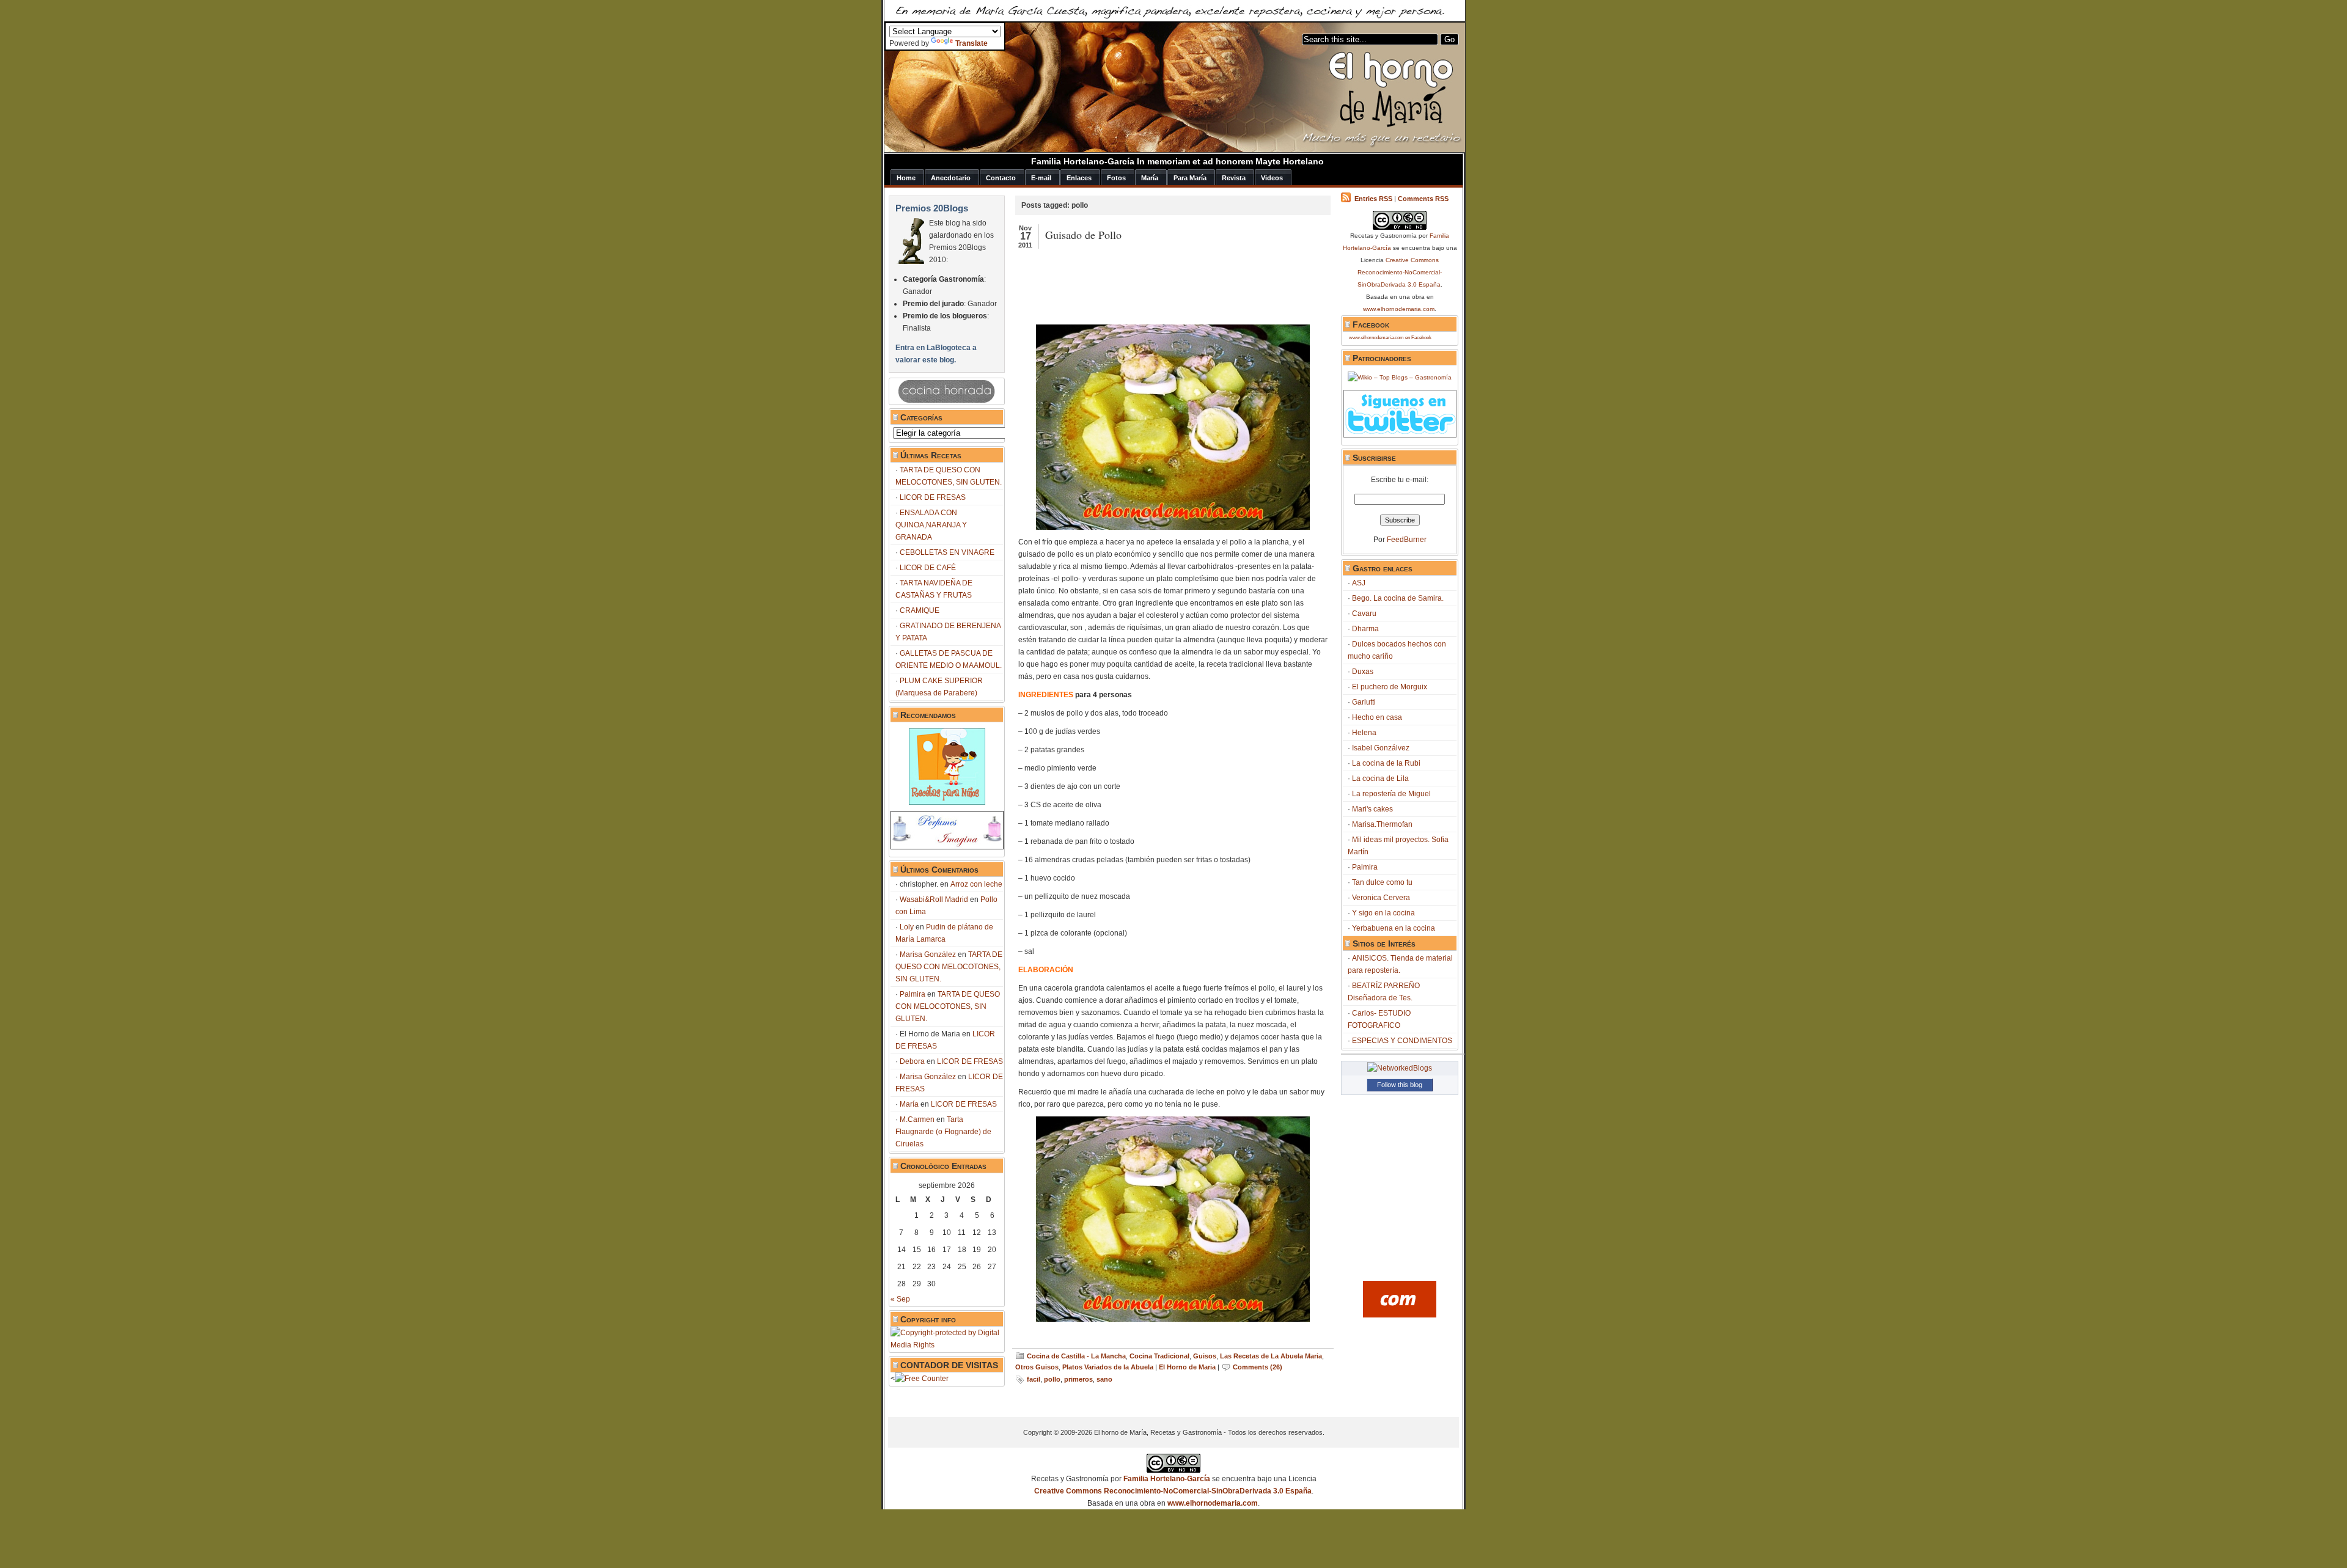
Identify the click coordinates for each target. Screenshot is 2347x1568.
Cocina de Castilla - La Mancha (1076, 1356)
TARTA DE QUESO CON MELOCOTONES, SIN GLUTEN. (949, 967)
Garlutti (1364, 702)
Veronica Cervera (1381, 898)
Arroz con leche (976, 884)
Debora (912, 1061)
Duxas (1363, 672)
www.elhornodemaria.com (1399, 309)
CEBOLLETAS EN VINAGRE (947, 552)
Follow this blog (1400, 1085)
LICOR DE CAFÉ (928, 568)
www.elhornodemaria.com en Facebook (1390, 338)
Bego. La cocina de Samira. (1398, 598)
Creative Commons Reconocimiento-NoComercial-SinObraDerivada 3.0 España (1400, 272)
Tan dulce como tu (1382, 882)
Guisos (1205, 1356)
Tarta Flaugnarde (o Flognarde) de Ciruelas (943, 1132)
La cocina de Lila (1380, 779)
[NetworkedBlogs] (1400, 1068)
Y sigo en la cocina (1383, 913)
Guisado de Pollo (1083, 235)
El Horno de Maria (1187, 1367)
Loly (907, 927)
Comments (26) (1258, 1367)
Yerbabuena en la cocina (1394, 928)
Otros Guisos (1037, 1367)
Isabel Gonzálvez (1381, 748)
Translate (971, 43)
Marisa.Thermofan (1382, 824)
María (909, 1104)
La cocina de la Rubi (1386, 763)
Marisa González (928, 954)
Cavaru (1364, 614)
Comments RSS (1423, 199)
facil (1034, 1379)
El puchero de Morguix (1390, 687)
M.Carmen (917, 1119)
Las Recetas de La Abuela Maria (1271, 1356)
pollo (1052, 1379)
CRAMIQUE (920, 610)
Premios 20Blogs (932, 208)
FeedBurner (1407, 540)
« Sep (900, 1299)
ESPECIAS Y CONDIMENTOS (1402, 1041)
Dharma (1365, 629)
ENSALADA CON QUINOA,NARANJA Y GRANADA (931, 525)
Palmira (913, 994)
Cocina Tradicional (1159, 1356)
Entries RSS (1373, 199)
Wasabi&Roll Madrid (934, 899)
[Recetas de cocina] (1400, 1315)
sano (1104, 1379)
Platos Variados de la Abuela (1108, 1367)
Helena (1364, 733)
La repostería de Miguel (1391, 794)
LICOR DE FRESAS (933, 497)
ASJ (1359, 583)
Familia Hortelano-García (1167, 1479)
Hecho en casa (1377, 717)
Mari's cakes (1372, 809)
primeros (1078, 1379)
